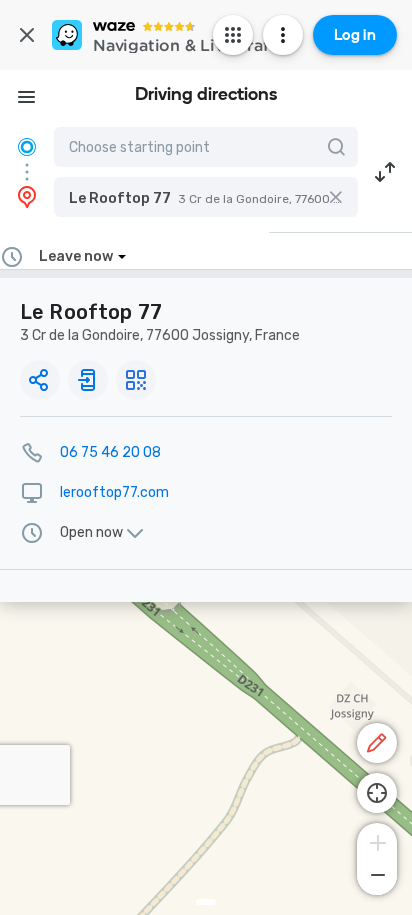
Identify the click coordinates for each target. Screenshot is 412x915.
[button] (206, 197)
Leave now (76, 256)
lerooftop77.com (114, 492)
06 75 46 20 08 (110, 452)
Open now (91, 533)
